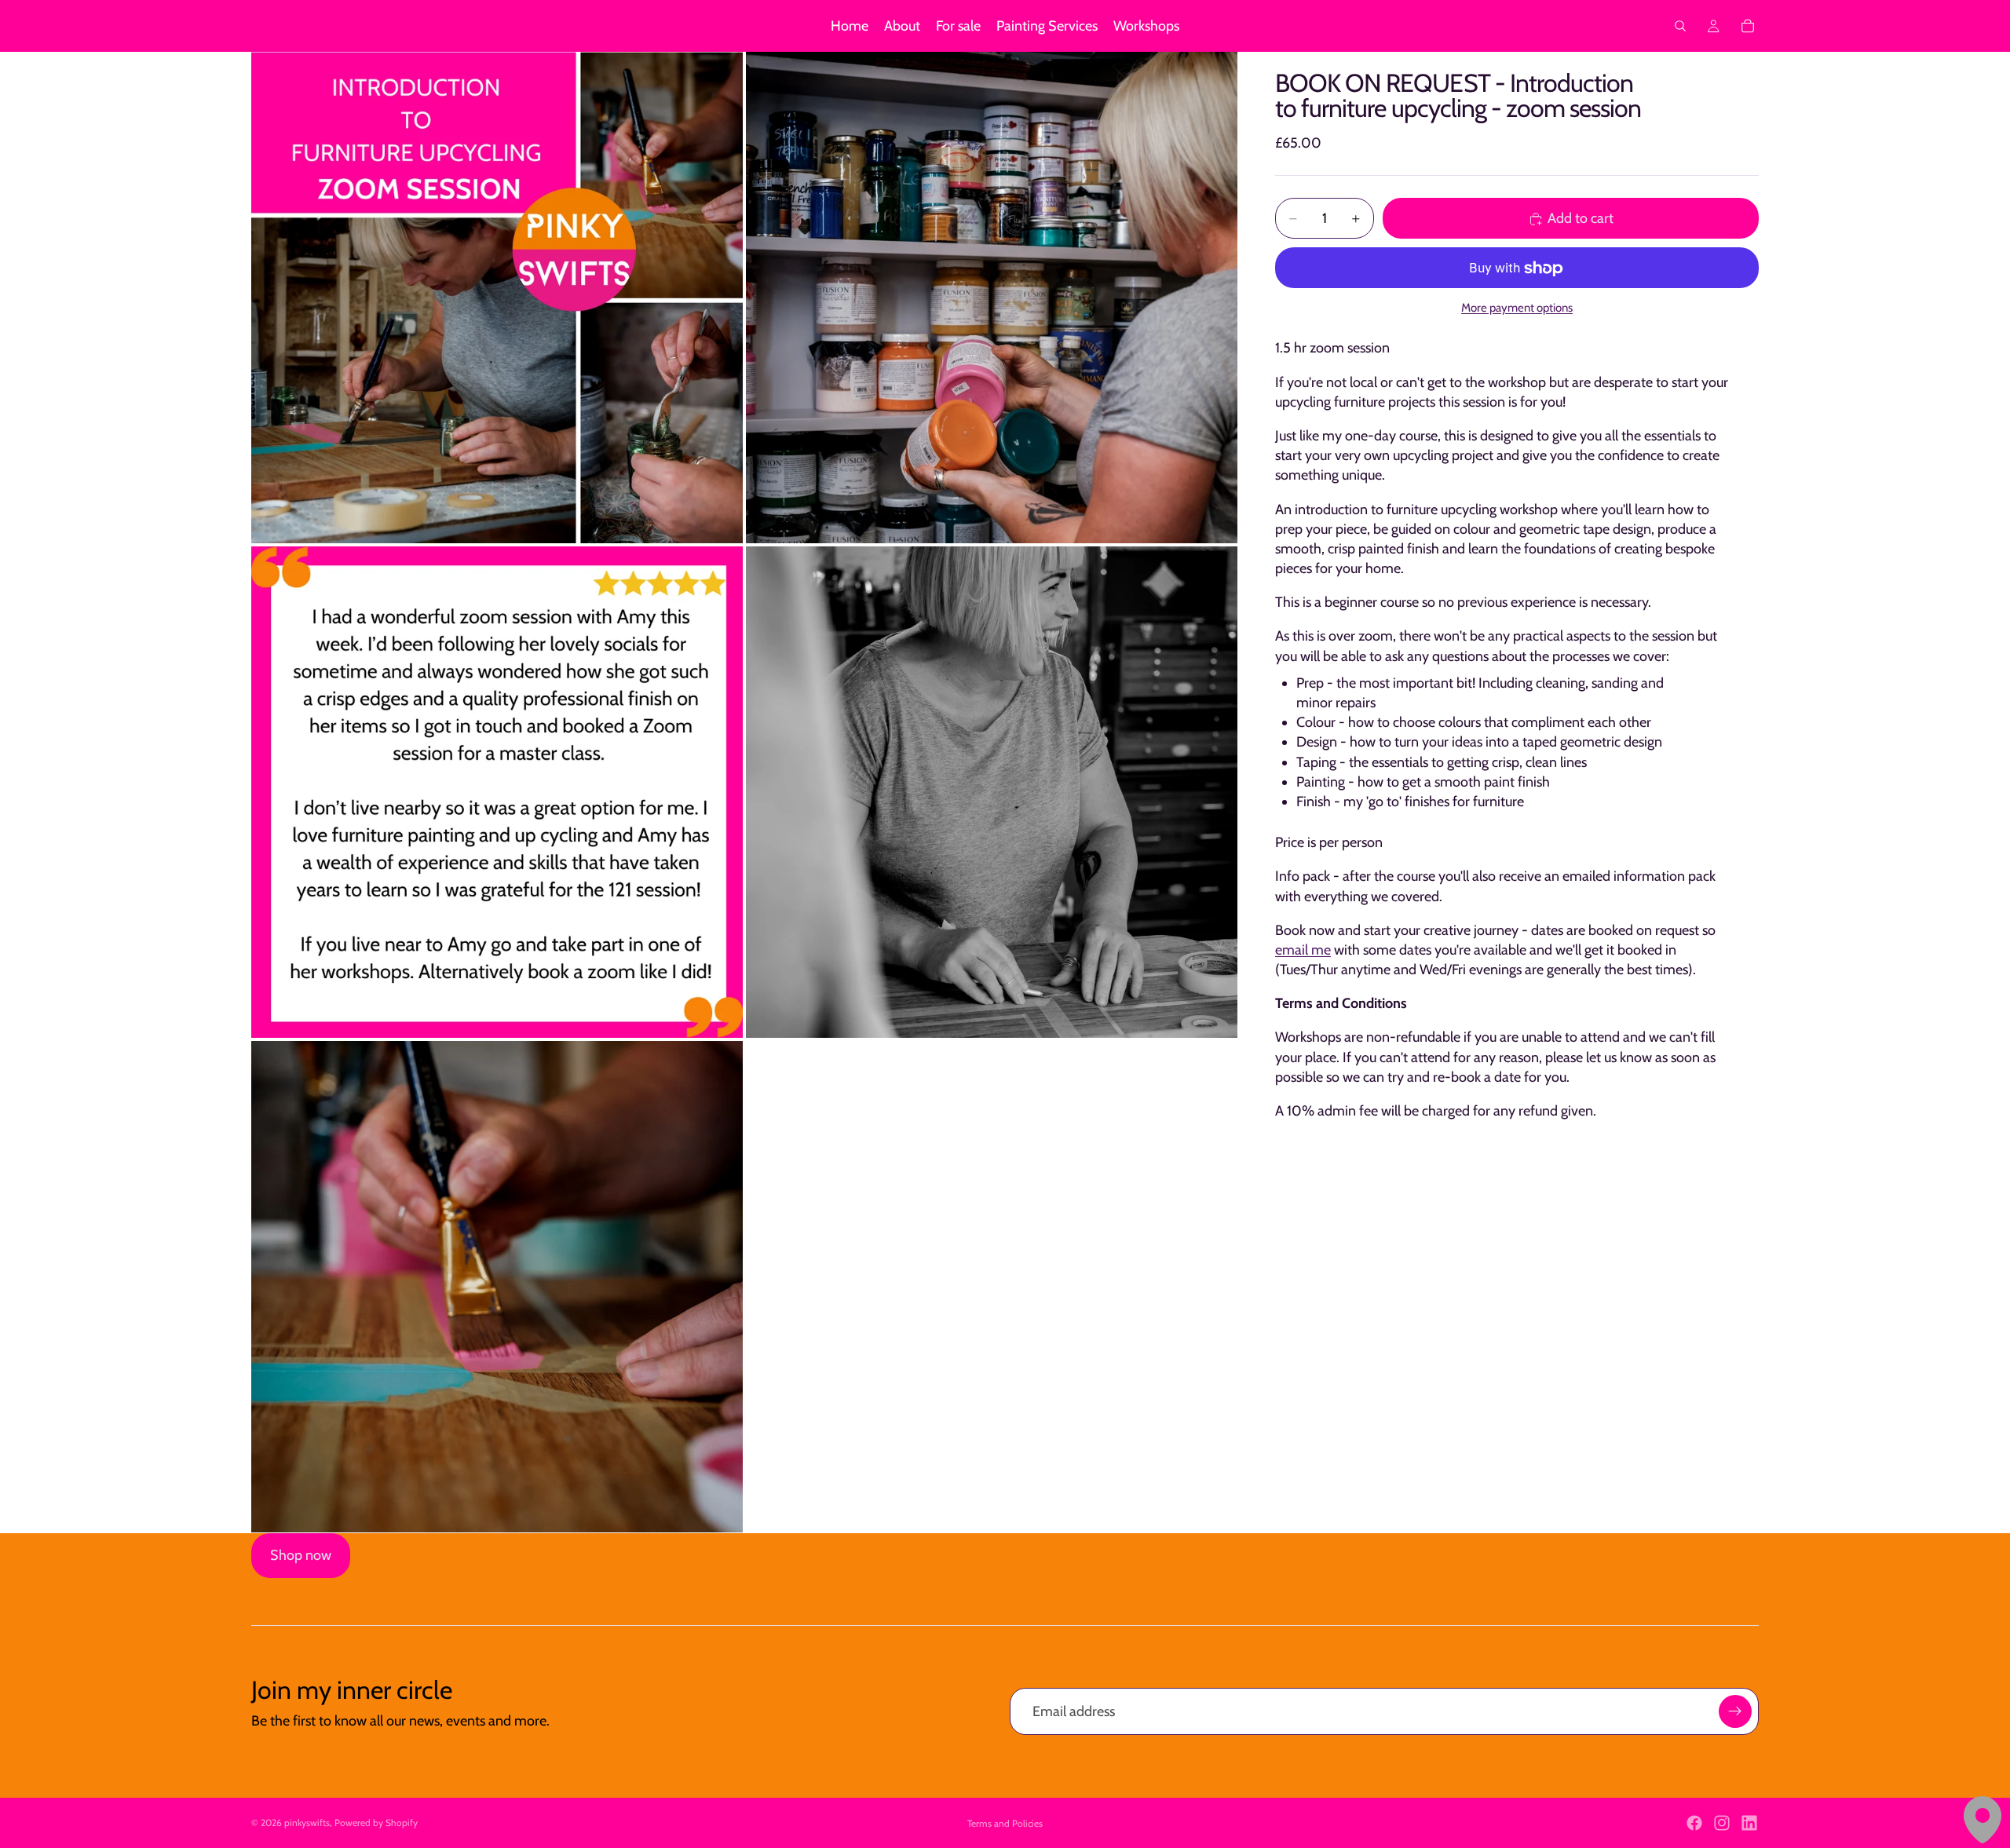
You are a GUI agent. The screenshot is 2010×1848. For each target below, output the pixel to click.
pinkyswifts (307, 1822)
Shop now (301, 1555)
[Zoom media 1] (497, 298)
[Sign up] (1735, 1711)
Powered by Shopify (376, 1822)
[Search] (1680, 26)
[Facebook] (1694, 1823)
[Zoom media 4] (992, 792)
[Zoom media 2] (992, 298)
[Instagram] (1722, 1823)
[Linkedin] (1749, 1823)
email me (1303, 950)
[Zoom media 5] (497, 1287)
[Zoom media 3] (497, 792)
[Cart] (1748, 26)
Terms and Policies (1005, 1823)
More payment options (1517, 309)
